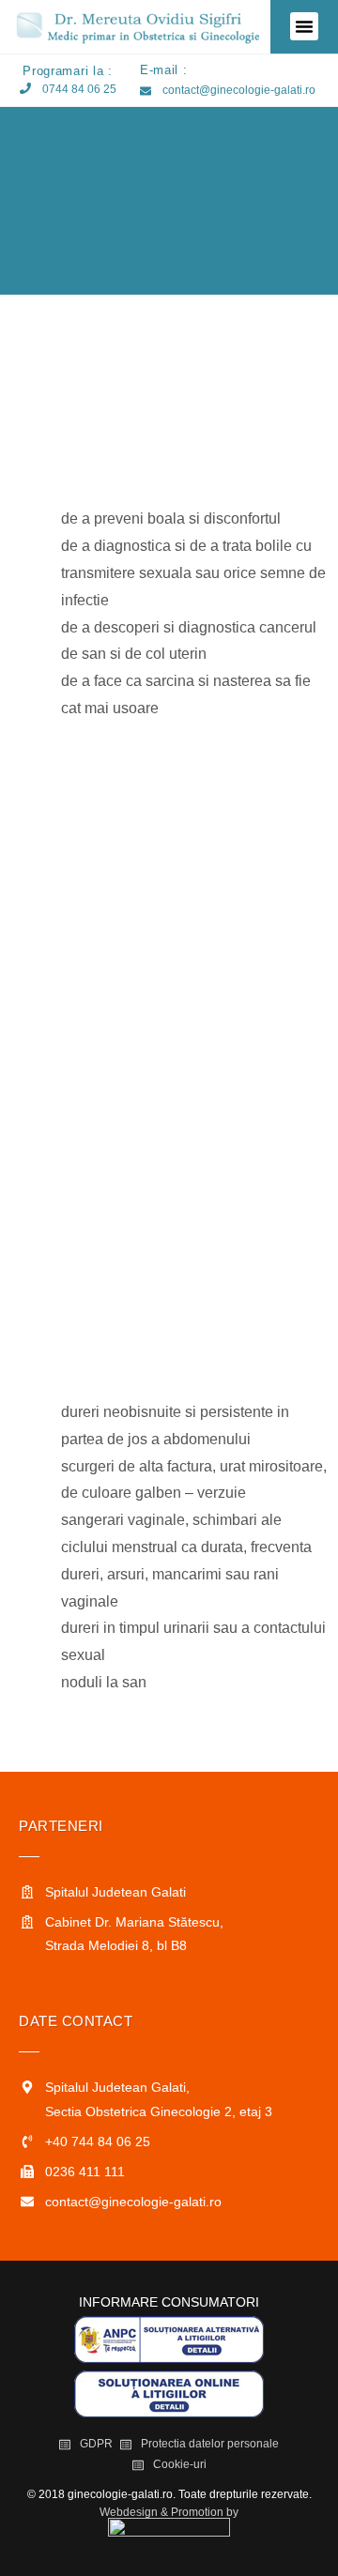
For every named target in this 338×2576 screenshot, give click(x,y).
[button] (304, 26)
